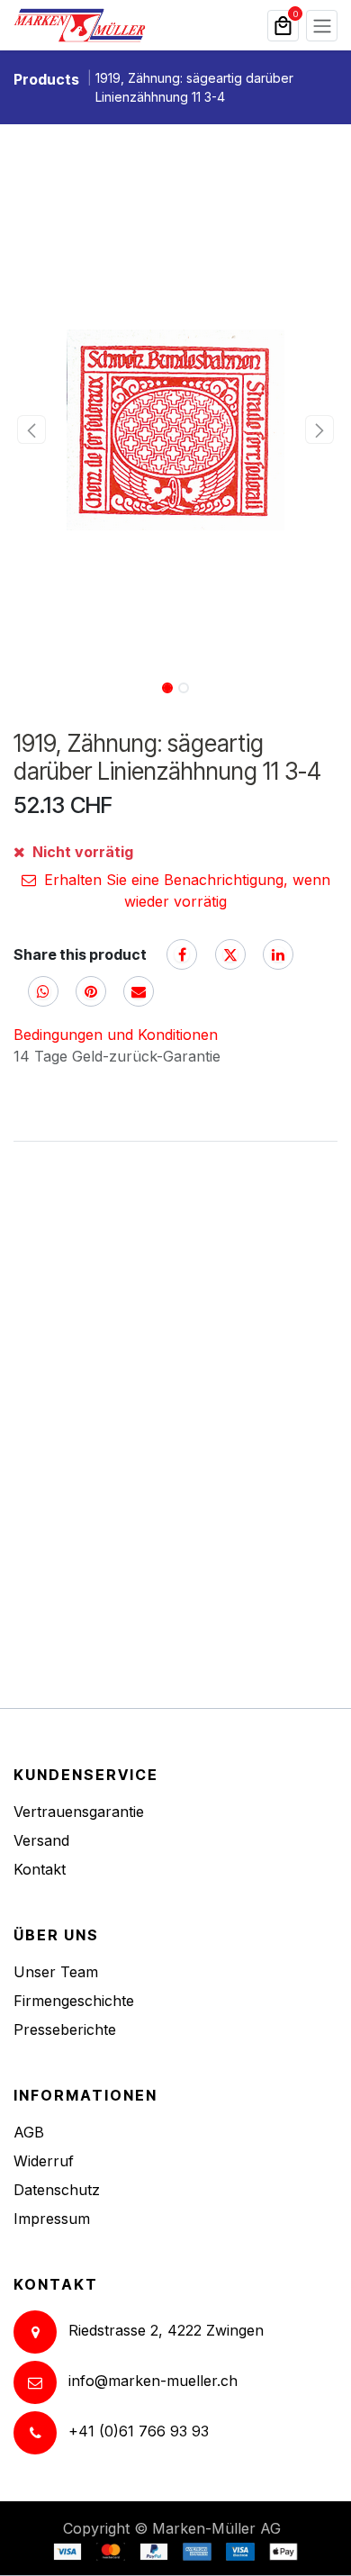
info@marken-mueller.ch (153, 2382)
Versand (41, 1840)
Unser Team (56, 1972)
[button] (31, 429)
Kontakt (40, 1869)
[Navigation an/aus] (322, 26)
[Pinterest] (91, 991)
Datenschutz (57, 2190)
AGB (29, 2132)
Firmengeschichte (74, 2001)
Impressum (52, 2219)
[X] (230, 954)
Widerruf (44, 2161)
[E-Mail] (139, 991)
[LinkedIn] (278, 954)
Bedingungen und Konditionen (116, 1035)
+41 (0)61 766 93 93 (139, 2432)
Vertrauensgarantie (79, 1812)
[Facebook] (182, 954)
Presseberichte (65, 2029)
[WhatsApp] (43, 991)
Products (46, 79)
